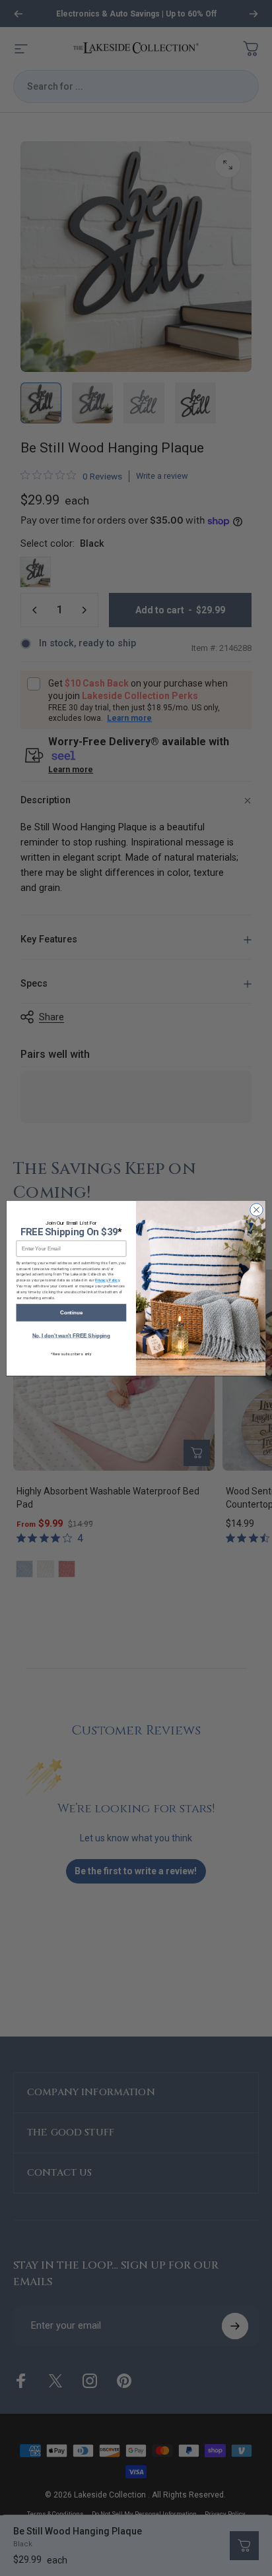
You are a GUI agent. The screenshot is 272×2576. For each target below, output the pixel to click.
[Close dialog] (257, 1210)
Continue (71, 1312)
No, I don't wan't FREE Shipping (72, 1335)
